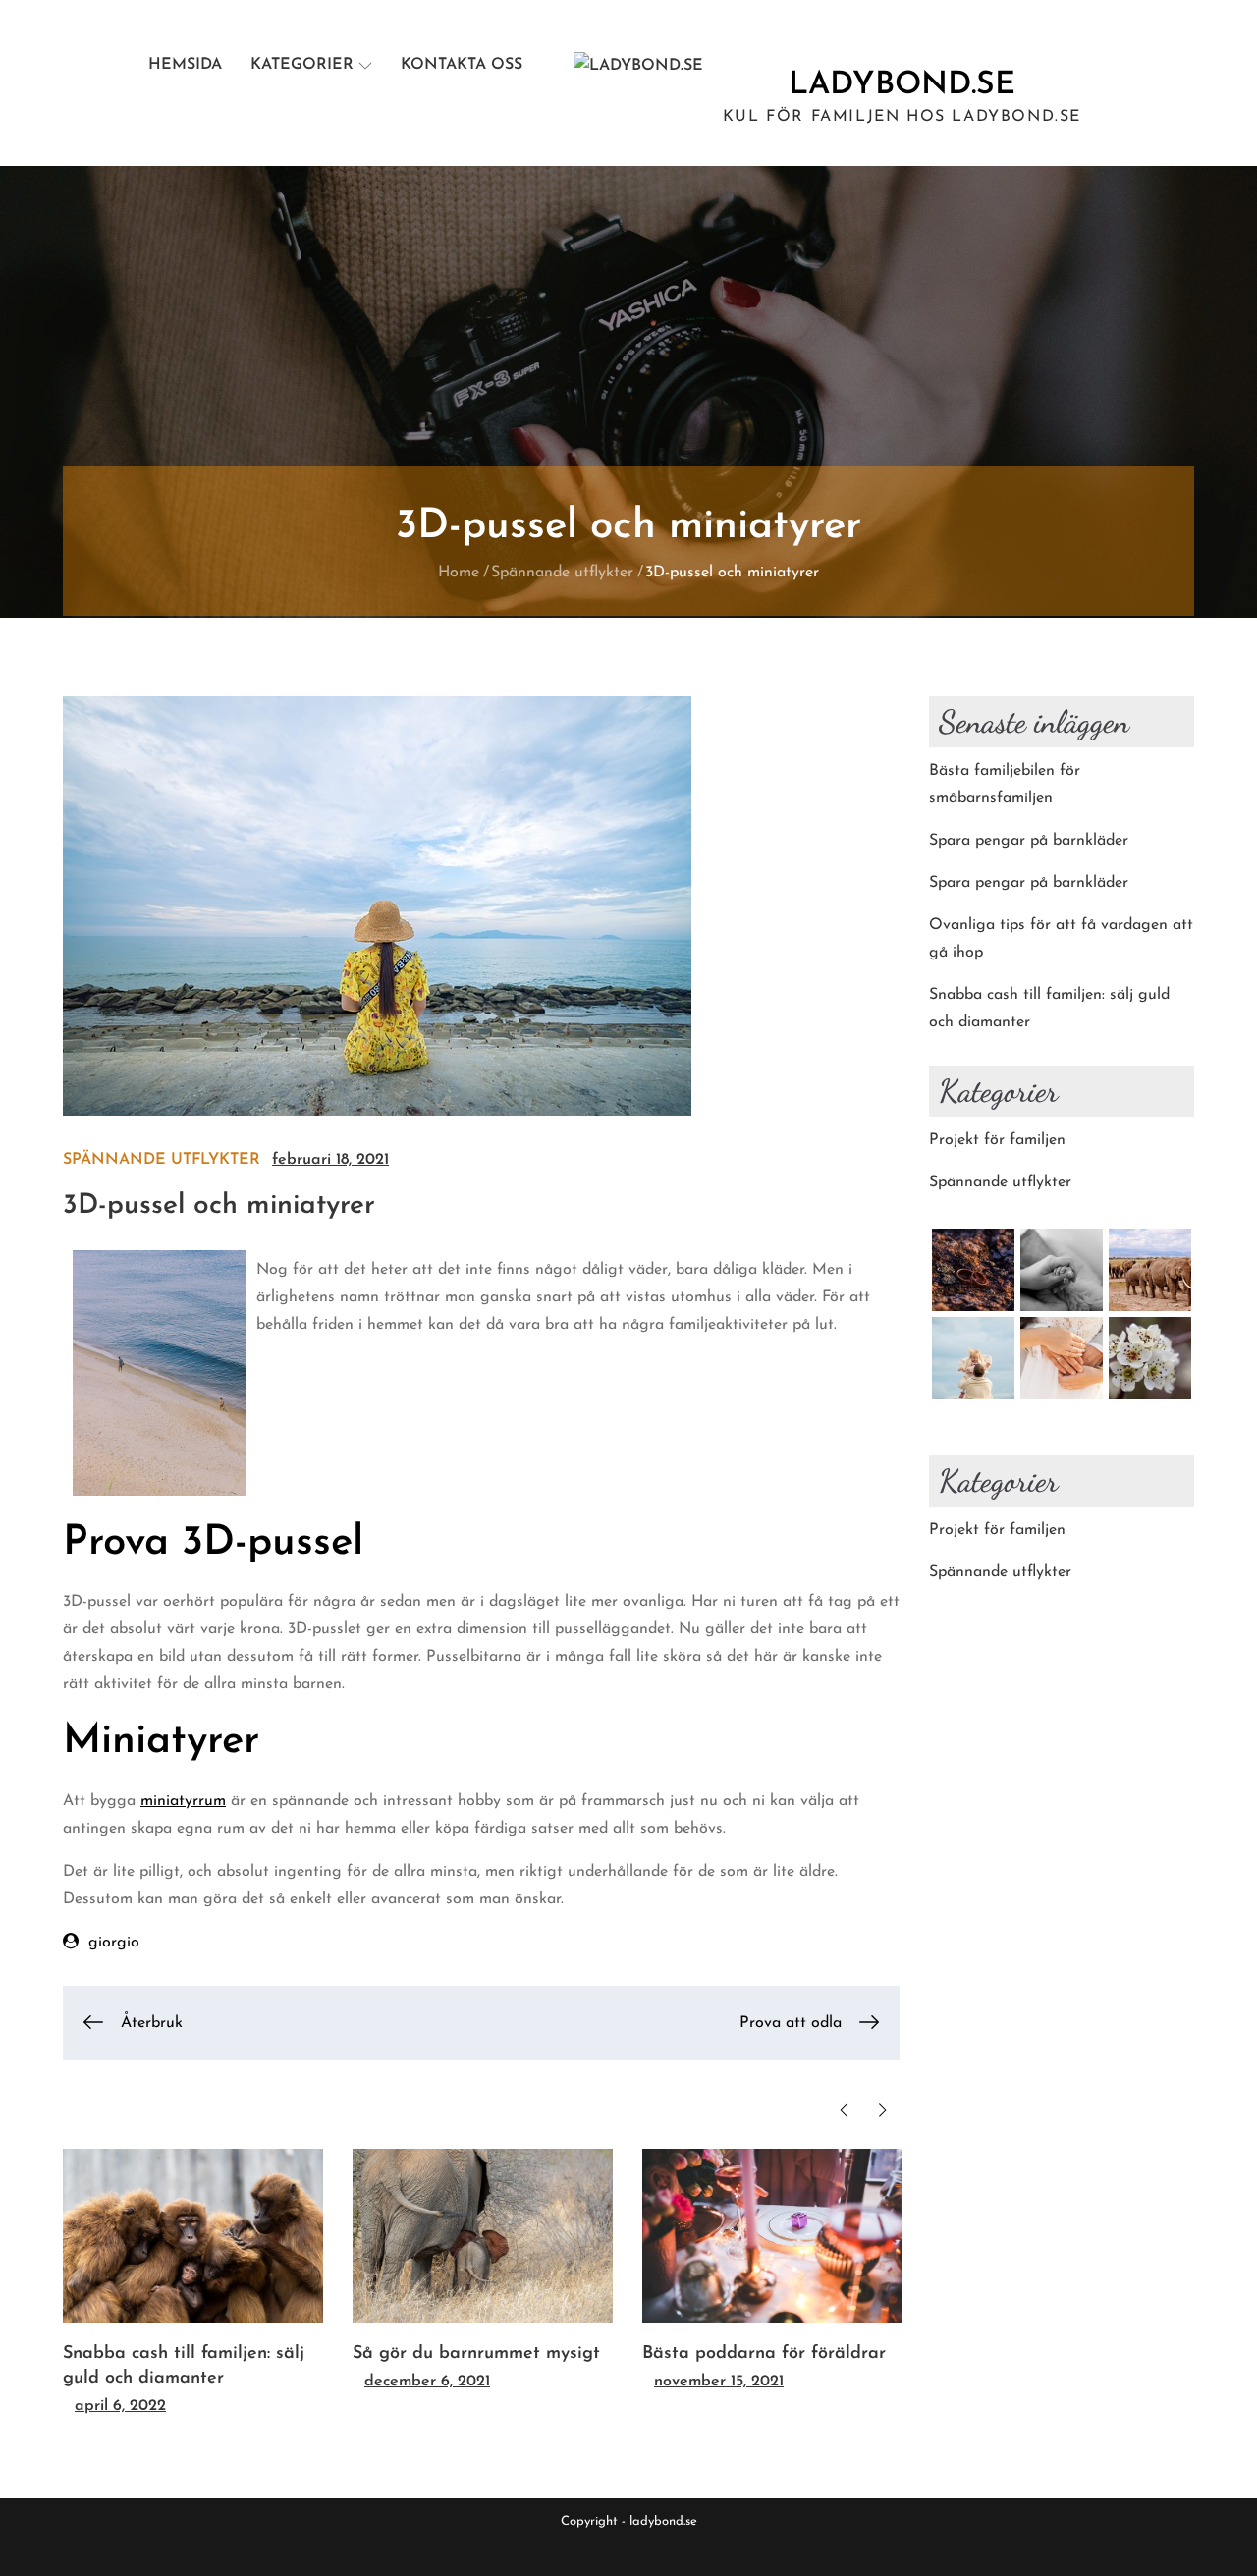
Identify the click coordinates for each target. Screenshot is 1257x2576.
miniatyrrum (183, 1801)
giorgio (114, 1943)
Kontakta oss (462, 65)
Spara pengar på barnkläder (1029, 841)
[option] (193, 2284)
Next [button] (882, 2110)
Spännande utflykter (162, 1160)
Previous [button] (843, 2110)
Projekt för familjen (997, 1140)
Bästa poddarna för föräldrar (764, 2354)
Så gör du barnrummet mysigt (476, 2354)
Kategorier (302, 65)
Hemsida (185, 65)
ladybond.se (902, 85)
